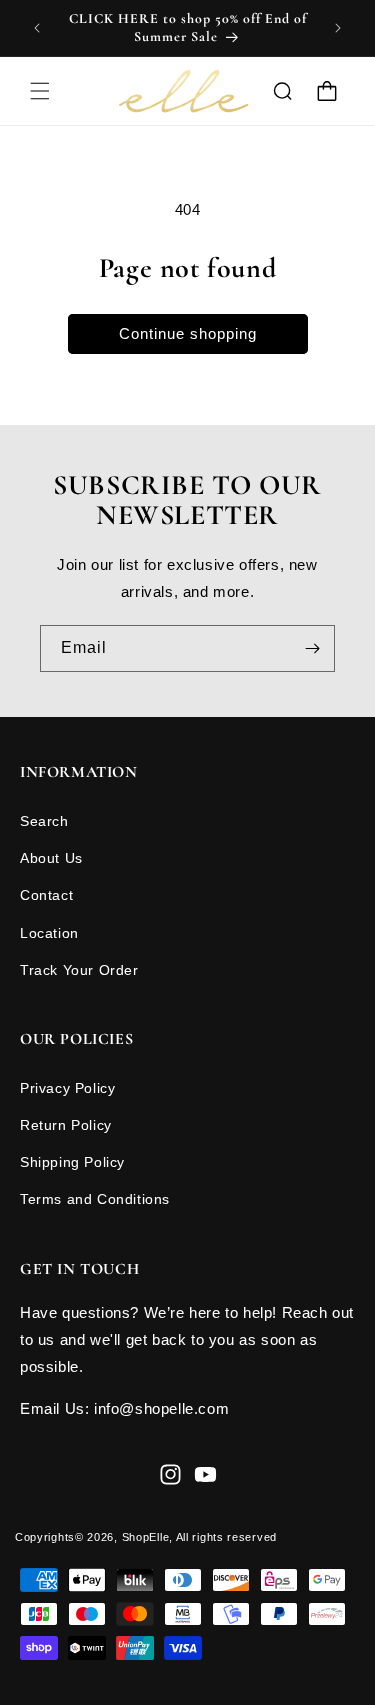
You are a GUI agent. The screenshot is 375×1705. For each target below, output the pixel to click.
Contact (46, 895)
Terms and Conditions (95, 1199)
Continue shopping (188, 333)
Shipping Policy (72, 1162)
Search (44, 821)
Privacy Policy (67, 1088)
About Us (51, 858)
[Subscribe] (312, 648)
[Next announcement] (338, 28)
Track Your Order (79, 970)
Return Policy (66, 1125)
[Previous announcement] (37, 28)
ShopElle (146, 1537)
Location (49, 933)
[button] (40, 91)
